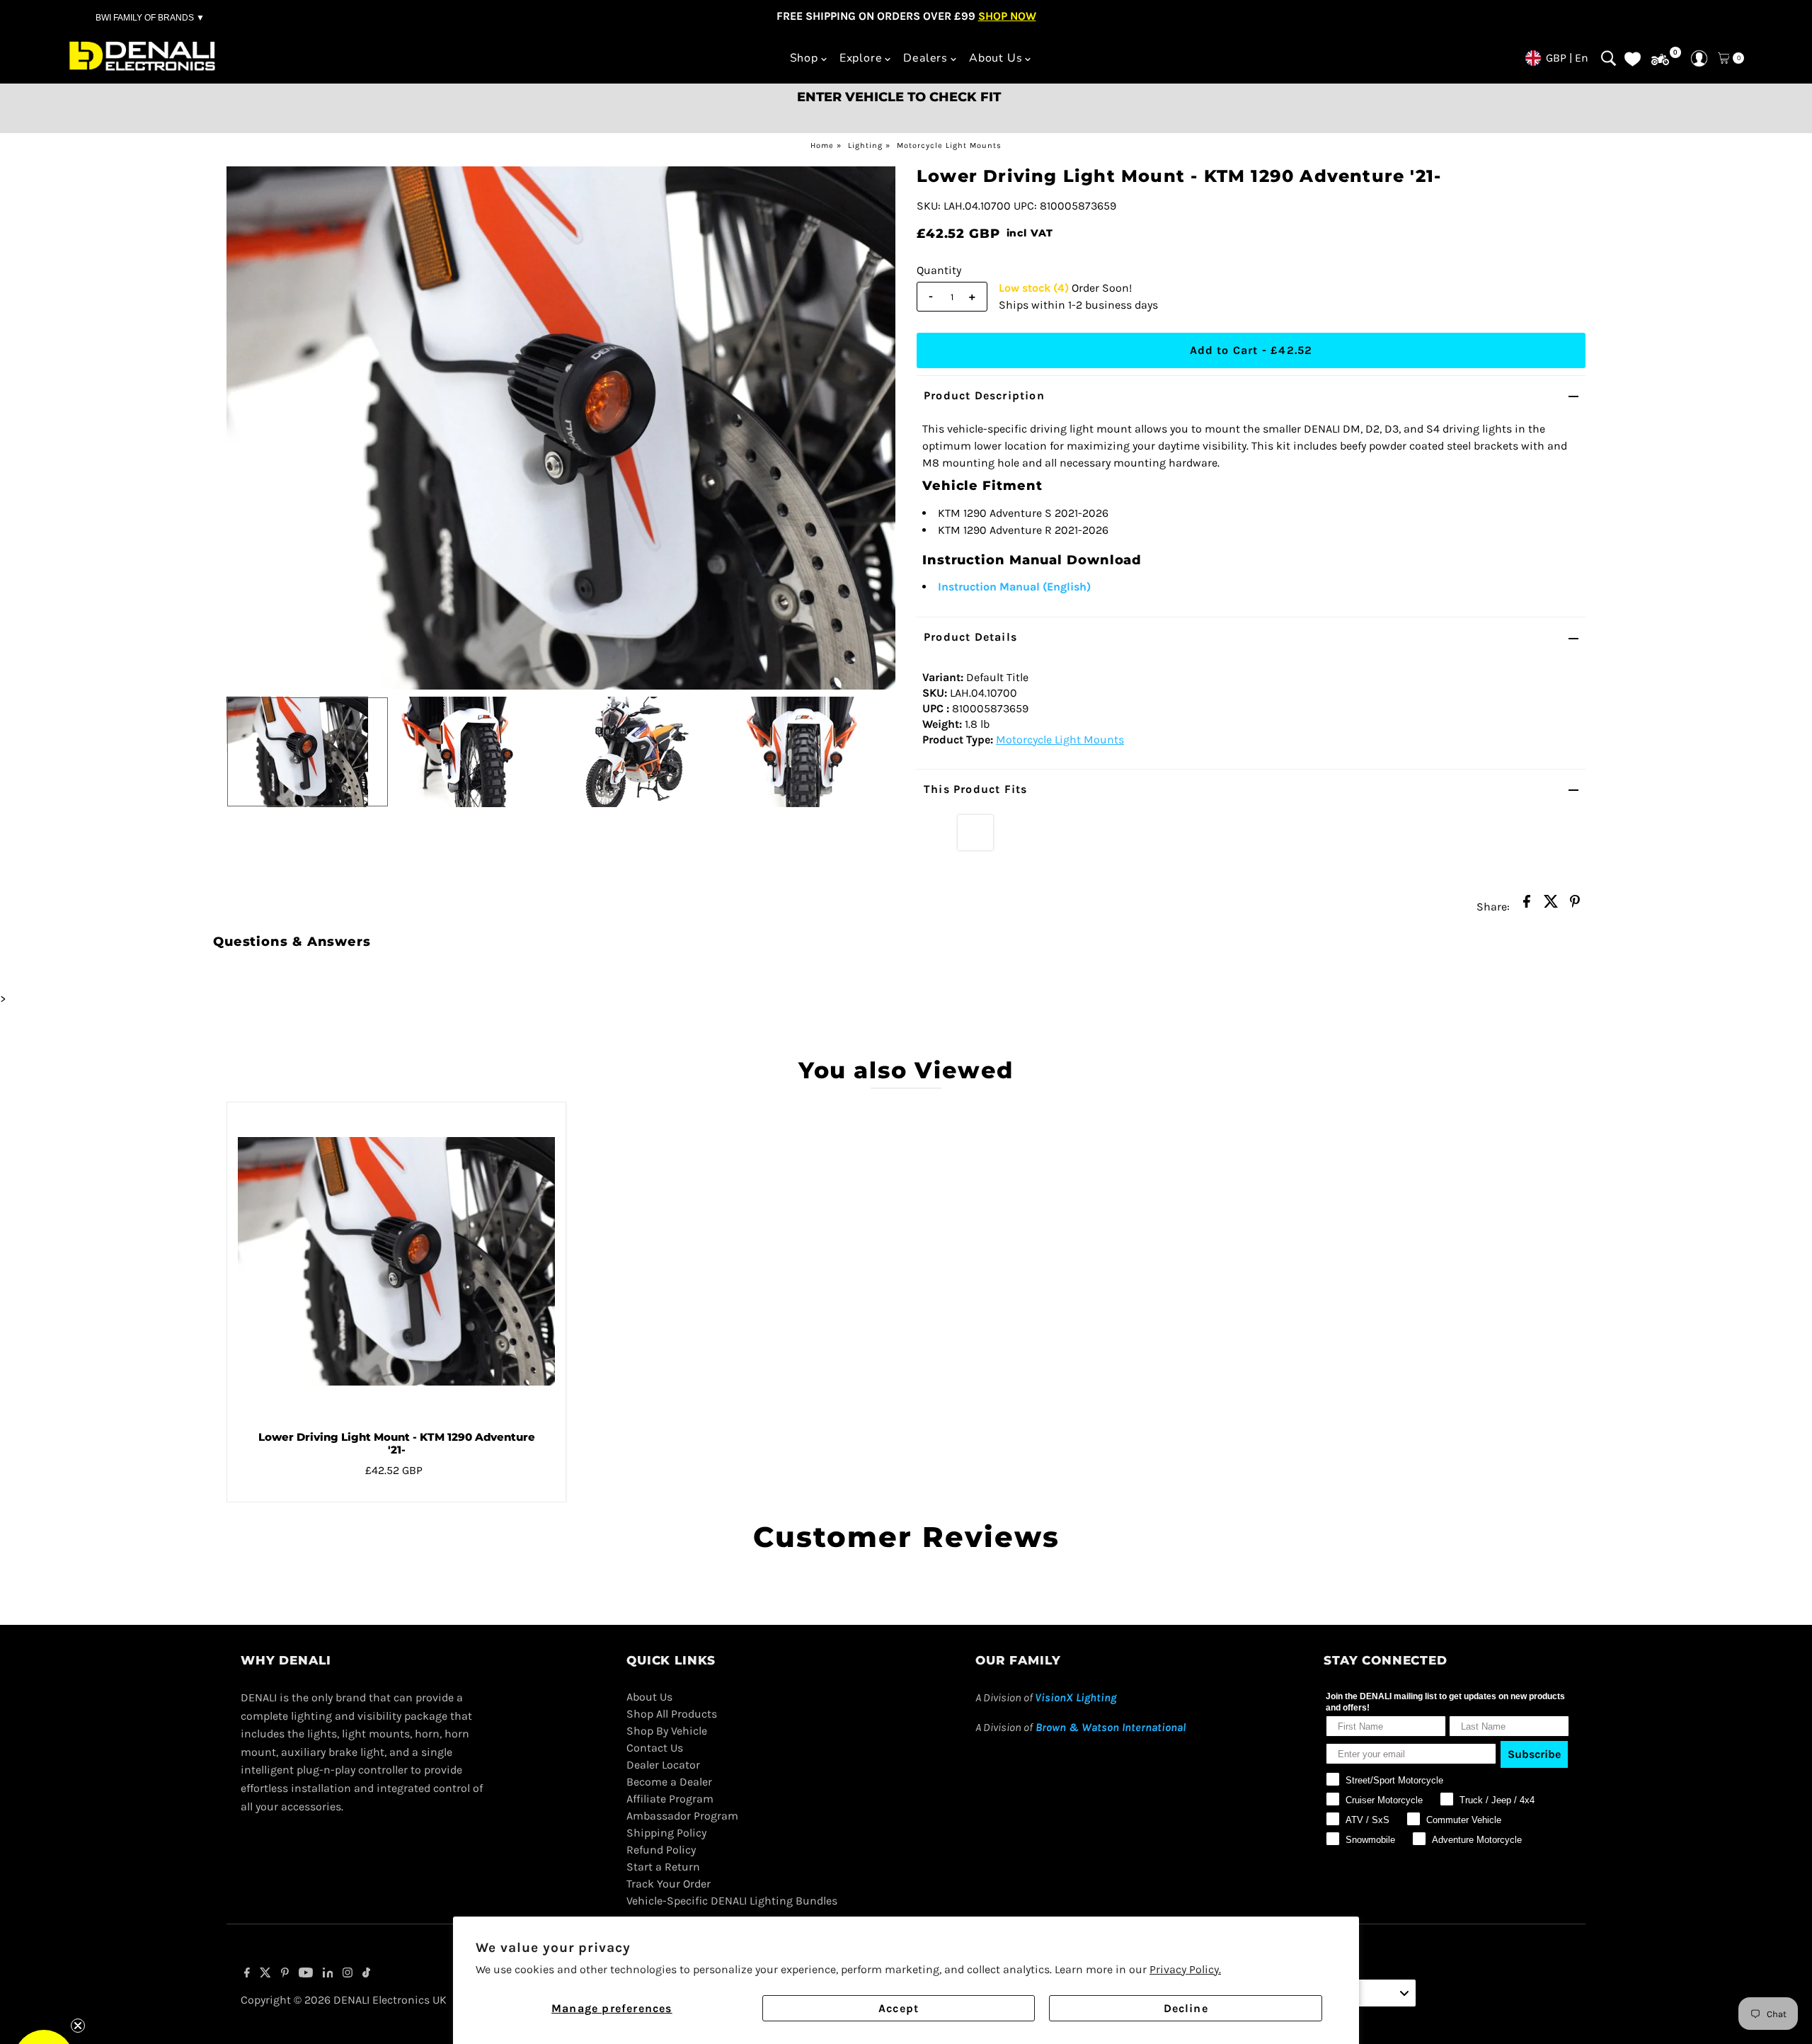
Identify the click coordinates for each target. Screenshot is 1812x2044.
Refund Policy (661, 1850)
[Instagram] (348, 1974)
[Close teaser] (78, 2026)
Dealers (925, 58)
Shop (804, 58)
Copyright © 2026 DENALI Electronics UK (344, 2000)
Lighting (865, 145)
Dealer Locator (663, 1765)
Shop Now (1007, 16)
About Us (996, 58)
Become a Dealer (669, 1782)
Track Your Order (669, 1884)
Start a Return (663, 1867)
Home (822, 145)
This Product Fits (975, 789)
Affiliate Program (670, 1799)
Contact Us (655, 1748)
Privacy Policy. (1185, 1969)
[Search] (1609, 58)
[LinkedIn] (328, 1974)
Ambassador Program (682, 1816)
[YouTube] (306, 1974)
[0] (1660, 60)
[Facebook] (247, 1974)
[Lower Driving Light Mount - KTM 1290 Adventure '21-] (396, 1261)
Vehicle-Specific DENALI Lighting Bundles (732, 1901)
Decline (1186, 2008)
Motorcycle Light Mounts (949, 145)
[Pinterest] (285, 1974)
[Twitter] (265, 1974)
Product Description (984, 395)
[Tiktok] (366, 1974)
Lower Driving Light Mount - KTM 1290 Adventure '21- (397, 1443)
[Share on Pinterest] (1575, 906)
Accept (899, 2008)
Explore (861, 58)
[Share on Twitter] (1551, 906)
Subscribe (1534, 1754)
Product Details (970, 637)
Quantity (939, 270)
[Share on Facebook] (1527, 906)
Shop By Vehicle (667, 1731)
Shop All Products (672, 1714)
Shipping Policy (666, 1833)
